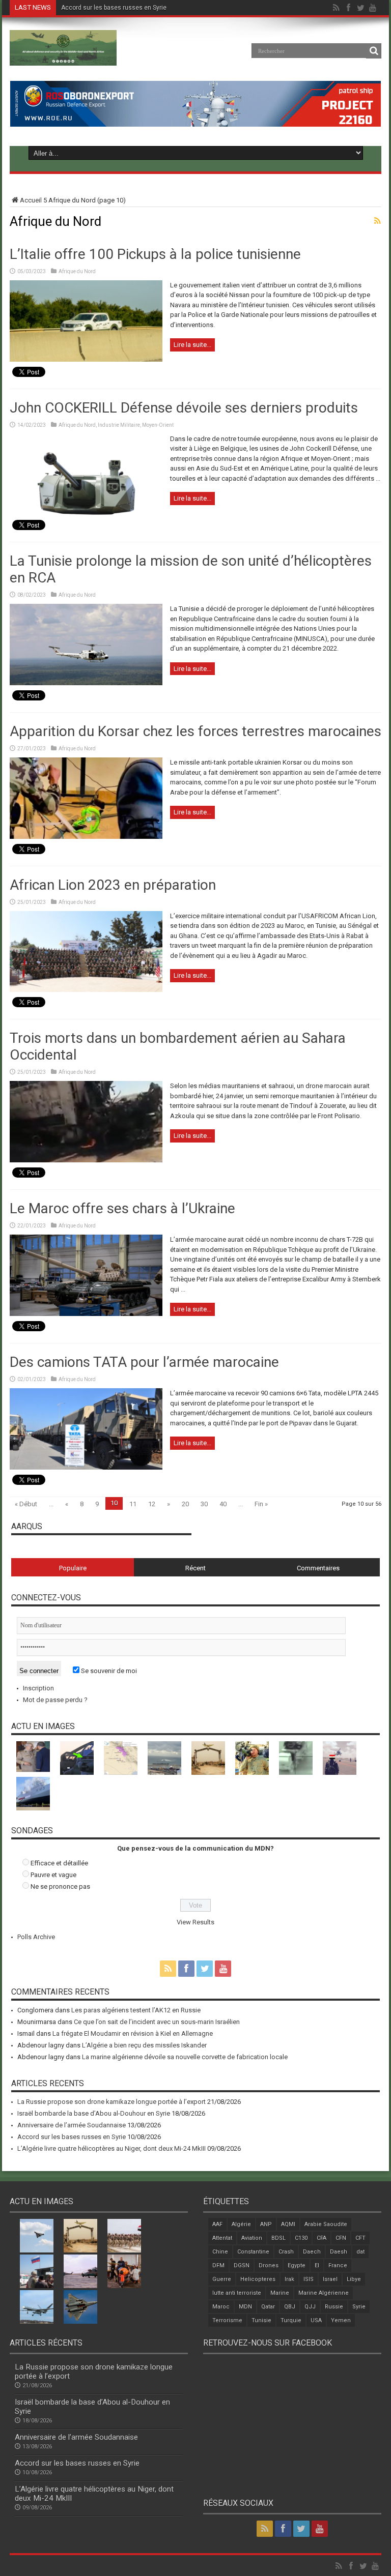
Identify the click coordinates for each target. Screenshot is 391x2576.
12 (152, 1504)
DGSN (242, 2265)
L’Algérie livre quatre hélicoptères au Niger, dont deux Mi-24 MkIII (111, 2148)
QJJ (310, 2307)
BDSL (278, 2238)
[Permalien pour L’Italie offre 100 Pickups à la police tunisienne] (86, 359)
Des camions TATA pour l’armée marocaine (144, 1362)
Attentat (222, 2238)
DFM (218, 2265)
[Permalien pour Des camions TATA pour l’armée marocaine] (86, 1467)
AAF (217, 2224)
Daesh (339, 2252)
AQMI (288, 2224)
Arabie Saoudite (326, 2224)
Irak (289, 2279)
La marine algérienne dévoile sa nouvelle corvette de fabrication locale (185, 2057)
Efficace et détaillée (59, 1863)
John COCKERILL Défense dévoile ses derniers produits (184, 408)
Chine (220, 2252)
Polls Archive (36, 1937)
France (338, 2265)
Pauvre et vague (53, 1875)
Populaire (73, 1568)
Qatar (268, 2307)
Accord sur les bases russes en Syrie (114, 8)
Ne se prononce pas (60, 1886)
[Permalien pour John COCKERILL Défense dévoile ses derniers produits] (86, 513)
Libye (354, 2279)
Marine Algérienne (324, 2293)
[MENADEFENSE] (63, 58)
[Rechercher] (374, 51)
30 (204, 1504)
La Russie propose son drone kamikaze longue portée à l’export (111, 2102)
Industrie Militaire (119, 425)
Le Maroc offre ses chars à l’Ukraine (122, 1208)
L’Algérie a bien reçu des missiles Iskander (144, 2045)
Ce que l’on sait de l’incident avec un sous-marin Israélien (157, 2022)
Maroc (221, 2307)
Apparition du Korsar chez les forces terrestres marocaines (195, 731)
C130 (301, 2238)
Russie (334, 2307)
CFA (322, 2238)
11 (133, 1504)
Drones (269, 2265)
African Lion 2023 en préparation (113, 885)
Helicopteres (258, 2279)
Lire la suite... (192, 345)
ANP (266, 2224)
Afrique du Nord (77, 271)
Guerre (222, 2279)
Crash (286, 2252)
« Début (26, 1504)
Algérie (241, 2224)
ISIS (309, 2279)
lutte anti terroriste (237, 2293)
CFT (360, 2238)
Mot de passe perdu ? (55, 1700)
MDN (245, 2307)
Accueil (31, 200)
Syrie (359, 2307)
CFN (341, 2238)
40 (223, 1504)
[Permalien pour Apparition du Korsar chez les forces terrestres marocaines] (86, 837)
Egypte (297, 2265)
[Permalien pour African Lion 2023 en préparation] (86, 990)
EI (317, 2265)
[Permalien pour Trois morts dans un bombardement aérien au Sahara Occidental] (86, 1160)
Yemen (341, 2320)
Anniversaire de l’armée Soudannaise (72, 2125)
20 (185, 1504)
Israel (330, 2279)
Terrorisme (227, 2320)
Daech (312, 2252)
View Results (195, 1922)
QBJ (290, 2307)
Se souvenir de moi (108, 1671)
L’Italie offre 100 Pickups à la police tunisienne (155, 254)
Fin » (261, 1504)
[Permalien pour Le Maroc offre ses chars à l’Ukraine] (86, 1314)
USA (316, 2320)
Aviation (252, 2238)
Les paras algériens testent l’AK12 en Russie (136, 2010)
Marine (280, 2293)
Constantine (253, 2252)
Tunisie (261, 2320)
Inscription (38, 1688)
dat (360, 2252)
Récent (195, 1568)
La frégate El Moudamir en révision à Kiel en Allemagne (133, 2033)
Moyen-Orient (158, 425)
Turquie (291, 2320)
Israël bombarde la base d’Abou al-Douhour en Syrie (94, 2113)
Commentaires (318, 1568)
